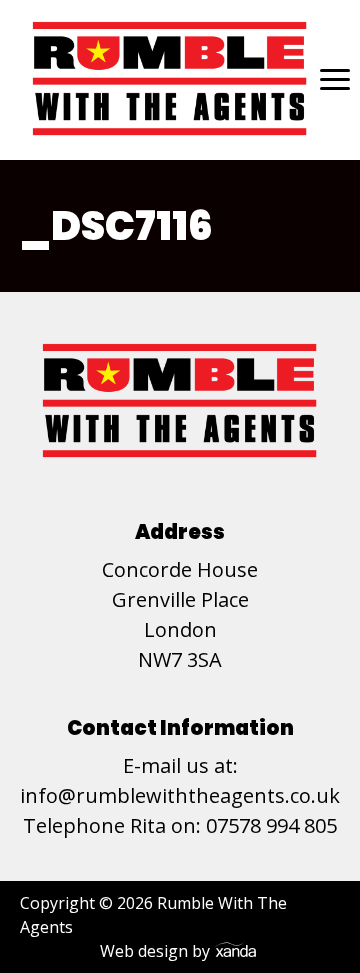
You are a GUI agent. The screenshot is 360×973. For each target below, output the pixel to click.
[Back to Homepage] (170, 79)
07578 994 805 (271, 825)
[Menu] (330, 79)
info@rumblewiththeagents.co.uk (180, 795)
